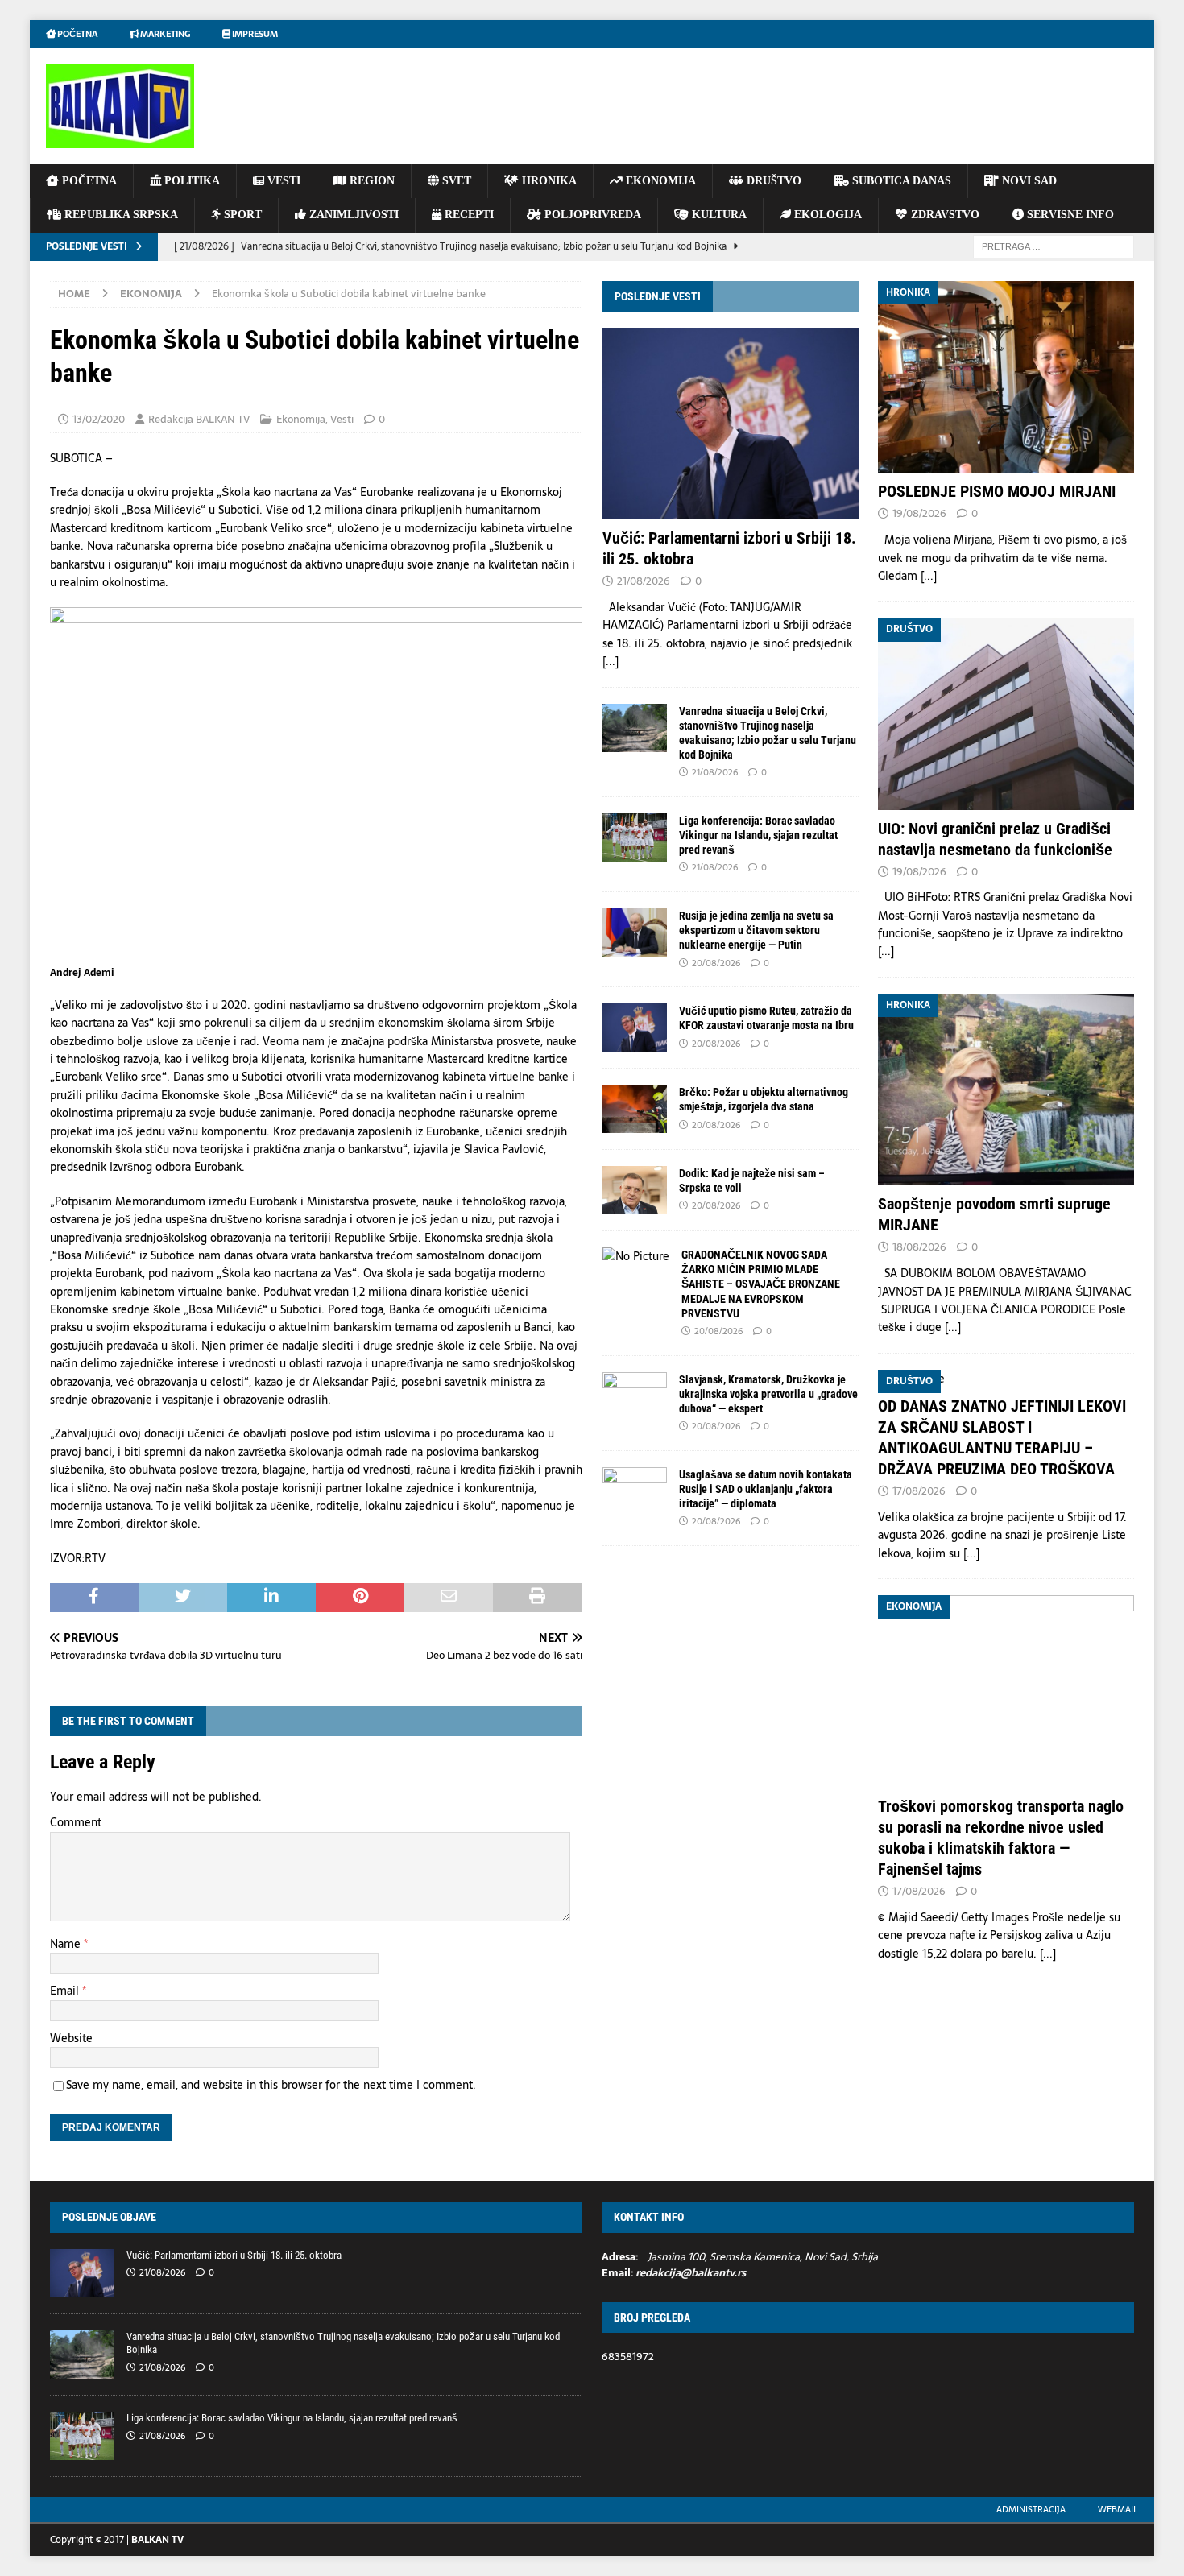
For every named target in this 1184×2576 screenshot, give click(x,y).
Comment (76, 1822)
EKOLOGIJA (826, 215)
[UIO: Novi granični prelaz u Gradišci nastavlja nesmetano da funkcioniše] (1006, 713)
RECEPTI (468, 215)
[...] (611, 661)
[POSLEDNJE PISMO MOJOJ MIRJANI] (1006, 377)
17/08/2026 (919, 1491)
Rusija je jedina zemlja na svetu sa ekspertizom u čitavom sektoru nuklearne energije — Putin (756, 930)
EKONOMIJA (659, 181)
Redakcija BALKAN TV (199, 419)
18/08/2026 (919, 1247)
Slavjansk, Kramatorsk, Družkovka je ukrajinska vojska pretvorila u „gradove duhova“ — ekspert (768, 1394)
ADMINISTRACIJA (1031, 2509)
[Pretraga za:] (1054, 246)
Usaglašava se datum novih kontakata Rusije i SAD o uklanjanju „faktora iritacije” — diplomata (766, 1489)
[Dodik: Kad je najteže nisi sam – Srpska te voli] (635, 1190)
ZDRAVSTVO (944, 215)
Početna (77, 34)
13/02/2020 (99, 419)
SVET (455, 181)
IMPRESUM (254, 34)
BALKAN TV (157, 2540)
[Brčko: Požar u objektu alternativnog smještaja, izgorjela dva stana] (635, 1109)
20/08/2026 (716, 963)
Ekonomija (301, 419)
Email (66, 1991)
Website (71, 2038)
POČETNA (88, 181)
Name (67, 1944)
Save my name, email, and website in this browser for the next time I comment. (271, 2085)
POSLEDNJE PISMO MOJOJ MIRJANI (997, 491)
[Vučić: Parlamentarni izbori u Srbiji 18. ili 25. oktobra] (731, 424)
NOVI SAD (1028, 181)
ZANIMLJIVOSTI (352, 215)
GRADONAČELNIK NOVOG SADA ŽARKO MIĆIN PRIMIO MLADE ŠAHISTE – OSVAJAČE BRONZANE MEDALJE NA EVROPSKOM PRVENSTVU (761, 1284)
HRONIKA (548, 181)
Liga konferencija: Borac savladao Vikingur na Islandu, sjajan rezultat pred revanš (758, 835)
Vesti (342, 419)
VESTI (282, 181)
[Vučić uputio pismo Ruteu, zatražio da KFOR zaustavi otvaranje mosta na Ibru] (635, 1028)
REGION (371, 181)
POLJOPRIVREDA (591, 215)
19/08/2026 (919, 513)
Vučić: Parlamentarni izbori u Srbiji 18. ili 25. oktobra (234, 2255)
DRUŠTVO (772, 181)
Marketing (164, 34)
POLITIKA (190, 181)
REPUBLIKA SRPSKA (120, 215)
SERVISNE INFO (1069, 215)
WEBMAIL (1118, 2509)
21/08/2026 (644, 581)
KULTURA (718, 215)
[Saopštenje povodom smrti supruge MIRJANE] (1006, 1090)
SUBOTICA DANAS (900, 181)
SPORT (241, 215)
